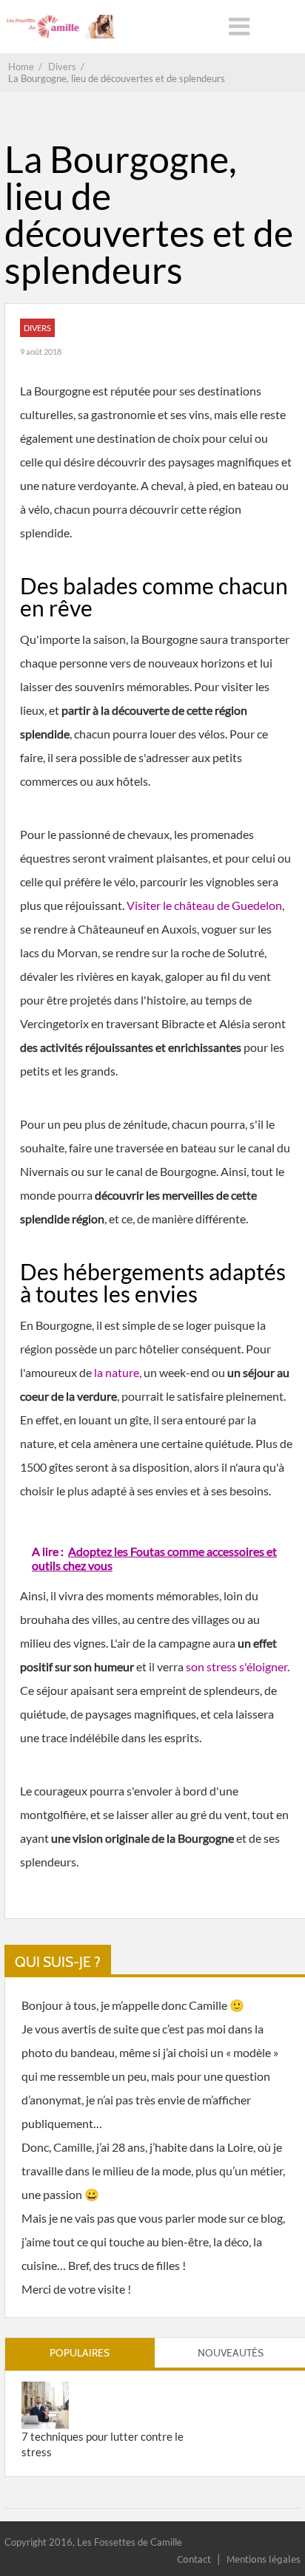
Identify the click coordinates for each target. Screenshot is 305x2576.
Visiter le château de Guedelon (204, 905)
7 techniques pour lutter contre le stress (103, 2444)
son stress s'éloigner (237, 1666)
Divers (37, 328)
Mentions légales (264, 2559)
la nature (117, 1372)
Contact (194, 2559)
